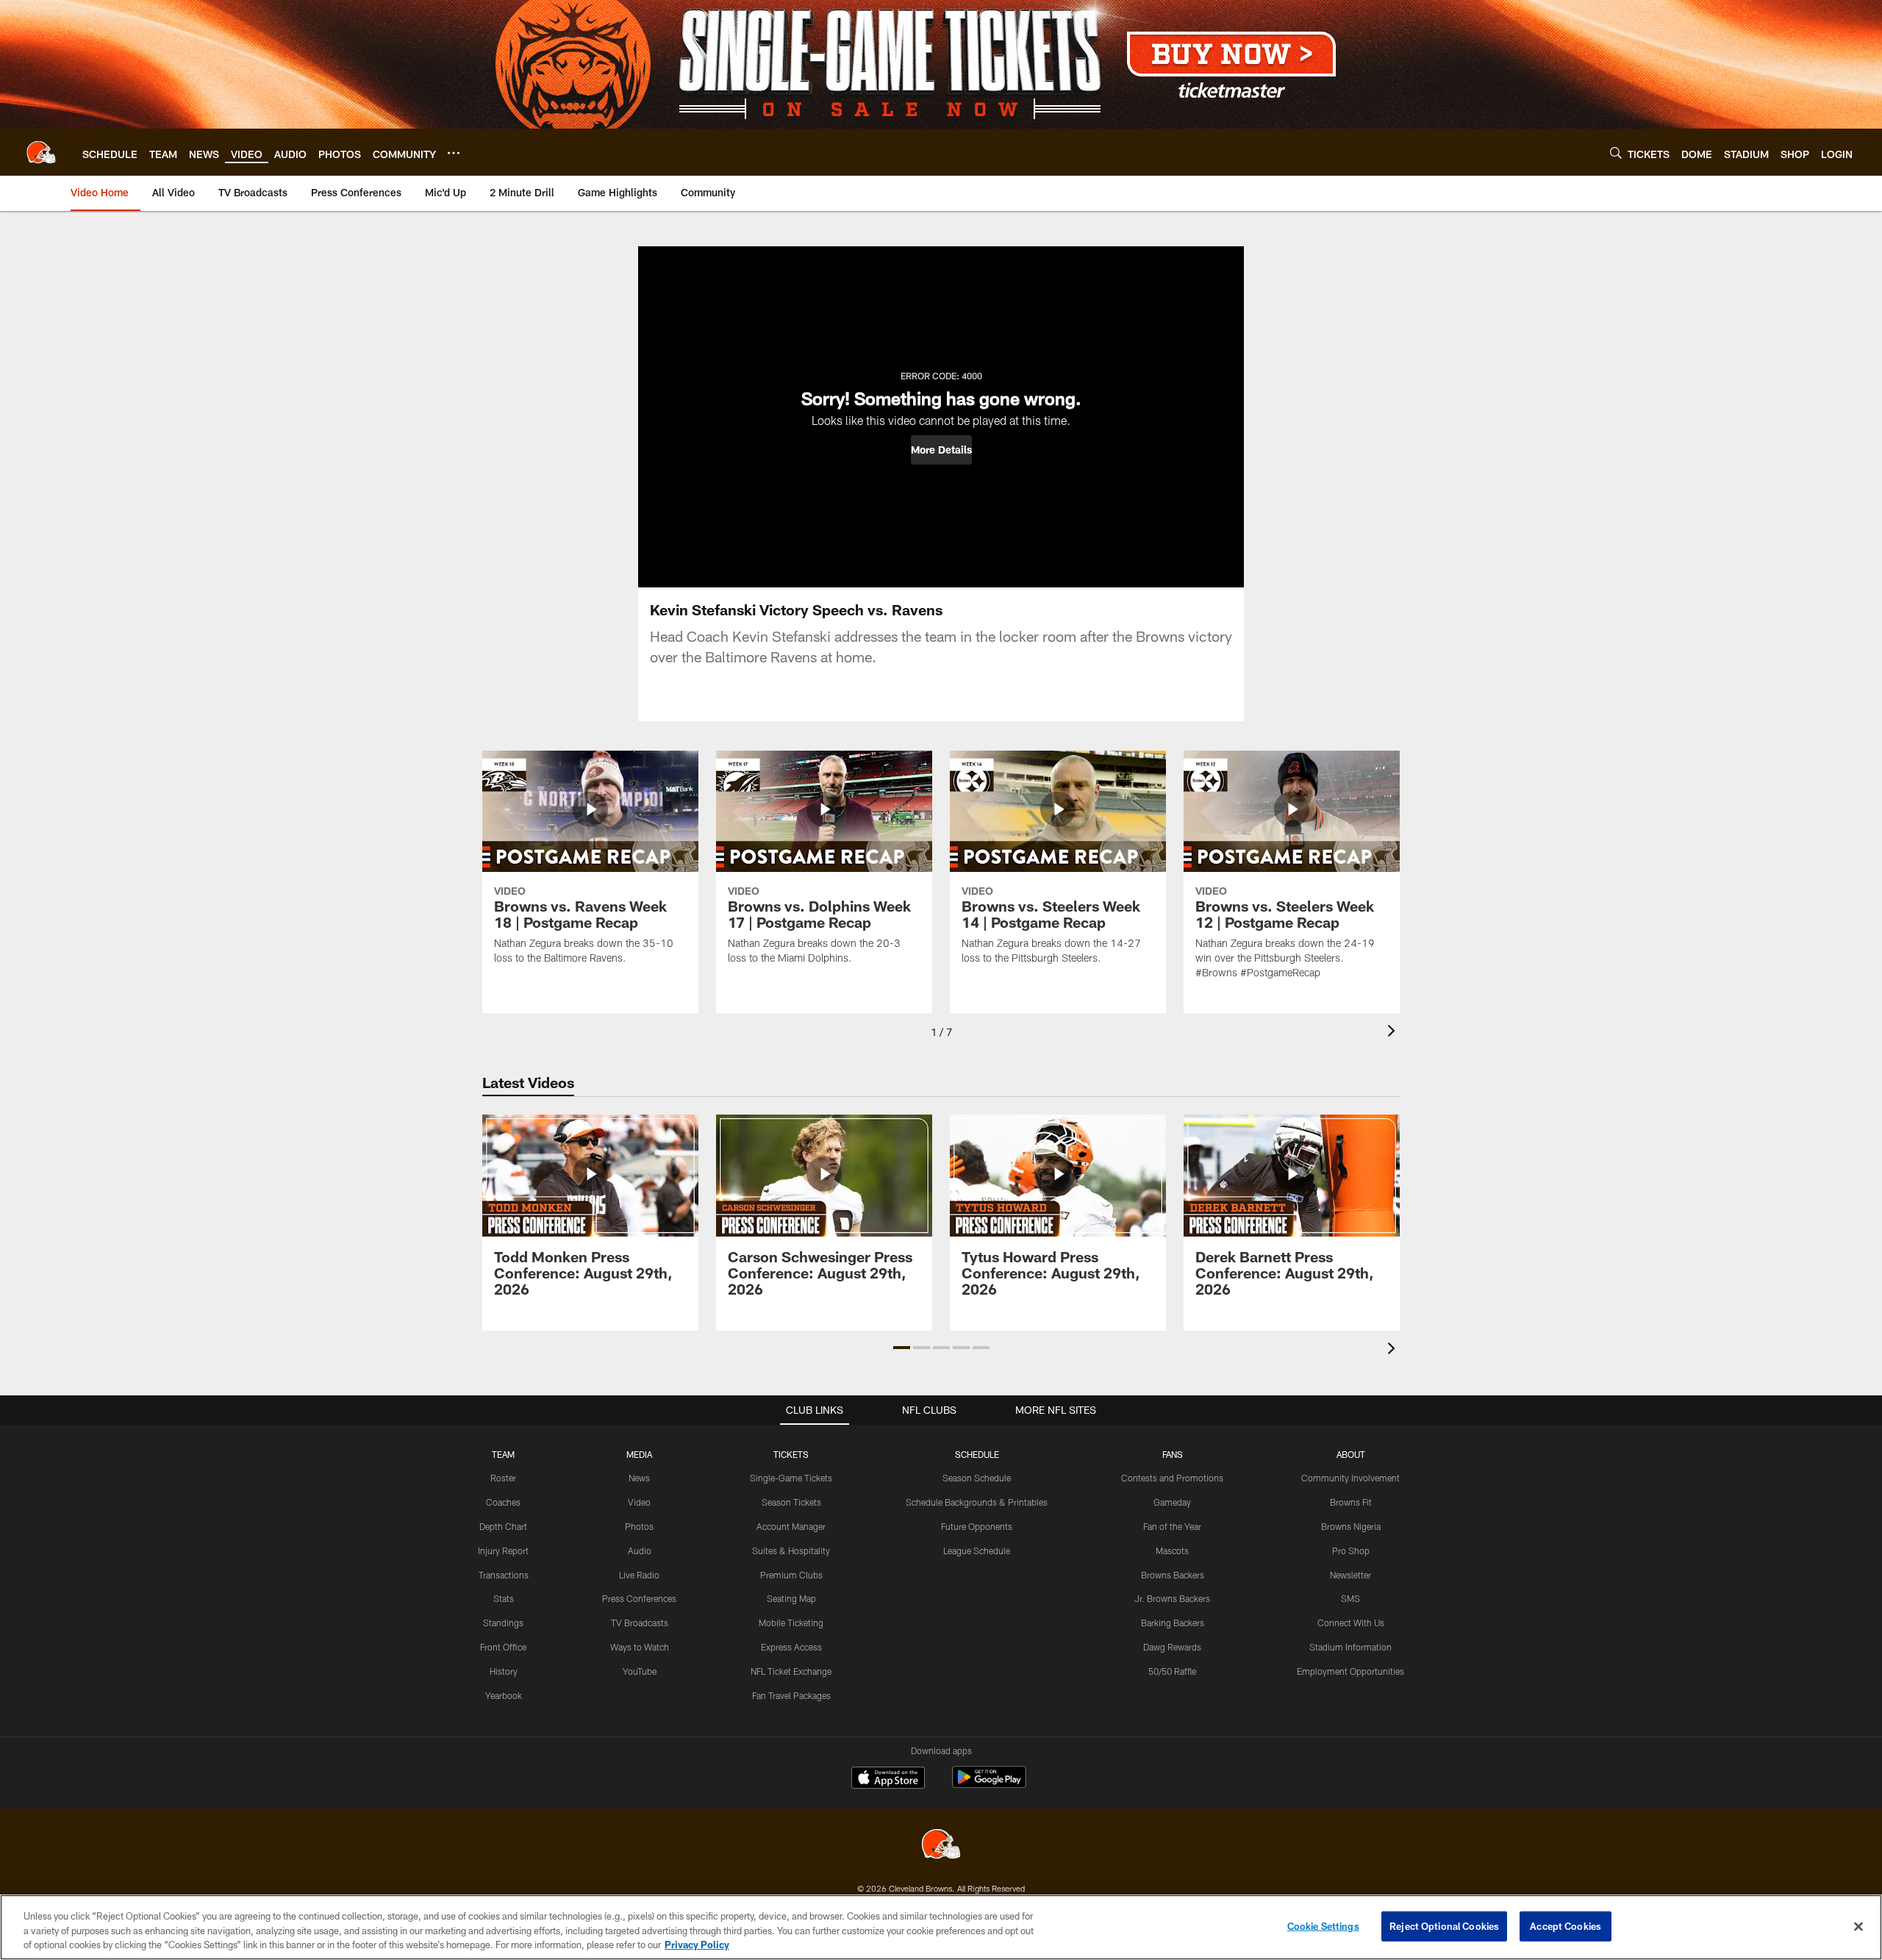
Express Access (791, 1647)
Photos (639, 1526)
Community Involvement (1350, 1478)
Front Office (503, 1647)
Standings (503, 1623)
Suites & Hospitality (791, 1551)
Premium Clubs (791, 1575)
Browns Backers (1173, 1575)
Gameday (1172, 1502)
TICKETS (791, 1454)
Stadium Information (1350, 1647)
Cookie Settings (1323, 1925)
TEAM (503, 1454)
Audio (640, 1551)
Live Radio (639, 1575)
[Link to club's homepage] (41, 152)
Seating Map (791, 1598)
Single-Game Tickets (791, 1478)
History (504, 1671)
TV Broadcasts (640, 1623)
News (639, 1478)
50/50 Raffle (1172, 1671)
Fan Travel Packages (791, 1695)
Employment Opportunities (1350, 1671)
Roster (503, 1478)
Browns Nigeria (1351, 1526)
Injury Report (503, 1551)
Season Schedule (977, 1478)
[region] (941, 1927)
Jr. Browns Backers (1172, 1598)
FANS (1173, 1454)
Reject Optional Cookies (1444, 1925)
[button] (941, 450)
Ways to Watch (640, 1647)
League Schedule (977, 1551)
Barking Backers (1173, 1623)
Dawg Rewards (1172, 1647)
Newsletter (1350, 1575)
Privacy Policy (697, 1945)
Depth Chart (503, 1526)
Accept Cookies (1566, 1925)
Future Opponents (977, 1526)
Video (639, 1502)
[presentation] (1394, 1033)
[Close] (1858, 1926)
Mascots (1172, 1551)
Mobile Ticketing (791, 1623)
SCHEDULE (977, 1454)
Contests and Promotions (1172, 1478)
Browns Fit (1351, 1502)
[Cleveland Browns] (941, 1846)
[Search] (1616, 153)
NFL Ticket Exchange (791, 1671)
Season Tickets (791, 1502)
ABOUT (1351, 1454)
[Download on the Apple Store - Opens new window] (888, 1779)
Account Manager (791, 1526)
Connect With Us (1351, 1623)
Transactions (504, 1575)
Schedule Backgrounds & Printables (977, 1502)
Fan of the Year (1172, 1526)
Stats (504, 1598)
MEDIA (639, 1454)
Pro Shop (1351, 1551)
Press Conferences (639, 1598)
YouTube (640, 1671)
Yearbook (504, 1695)
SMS (1350, 1598)
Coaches (503, 1502)
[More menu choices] (454, 153)
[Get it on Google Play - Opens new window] (989, 1785)
